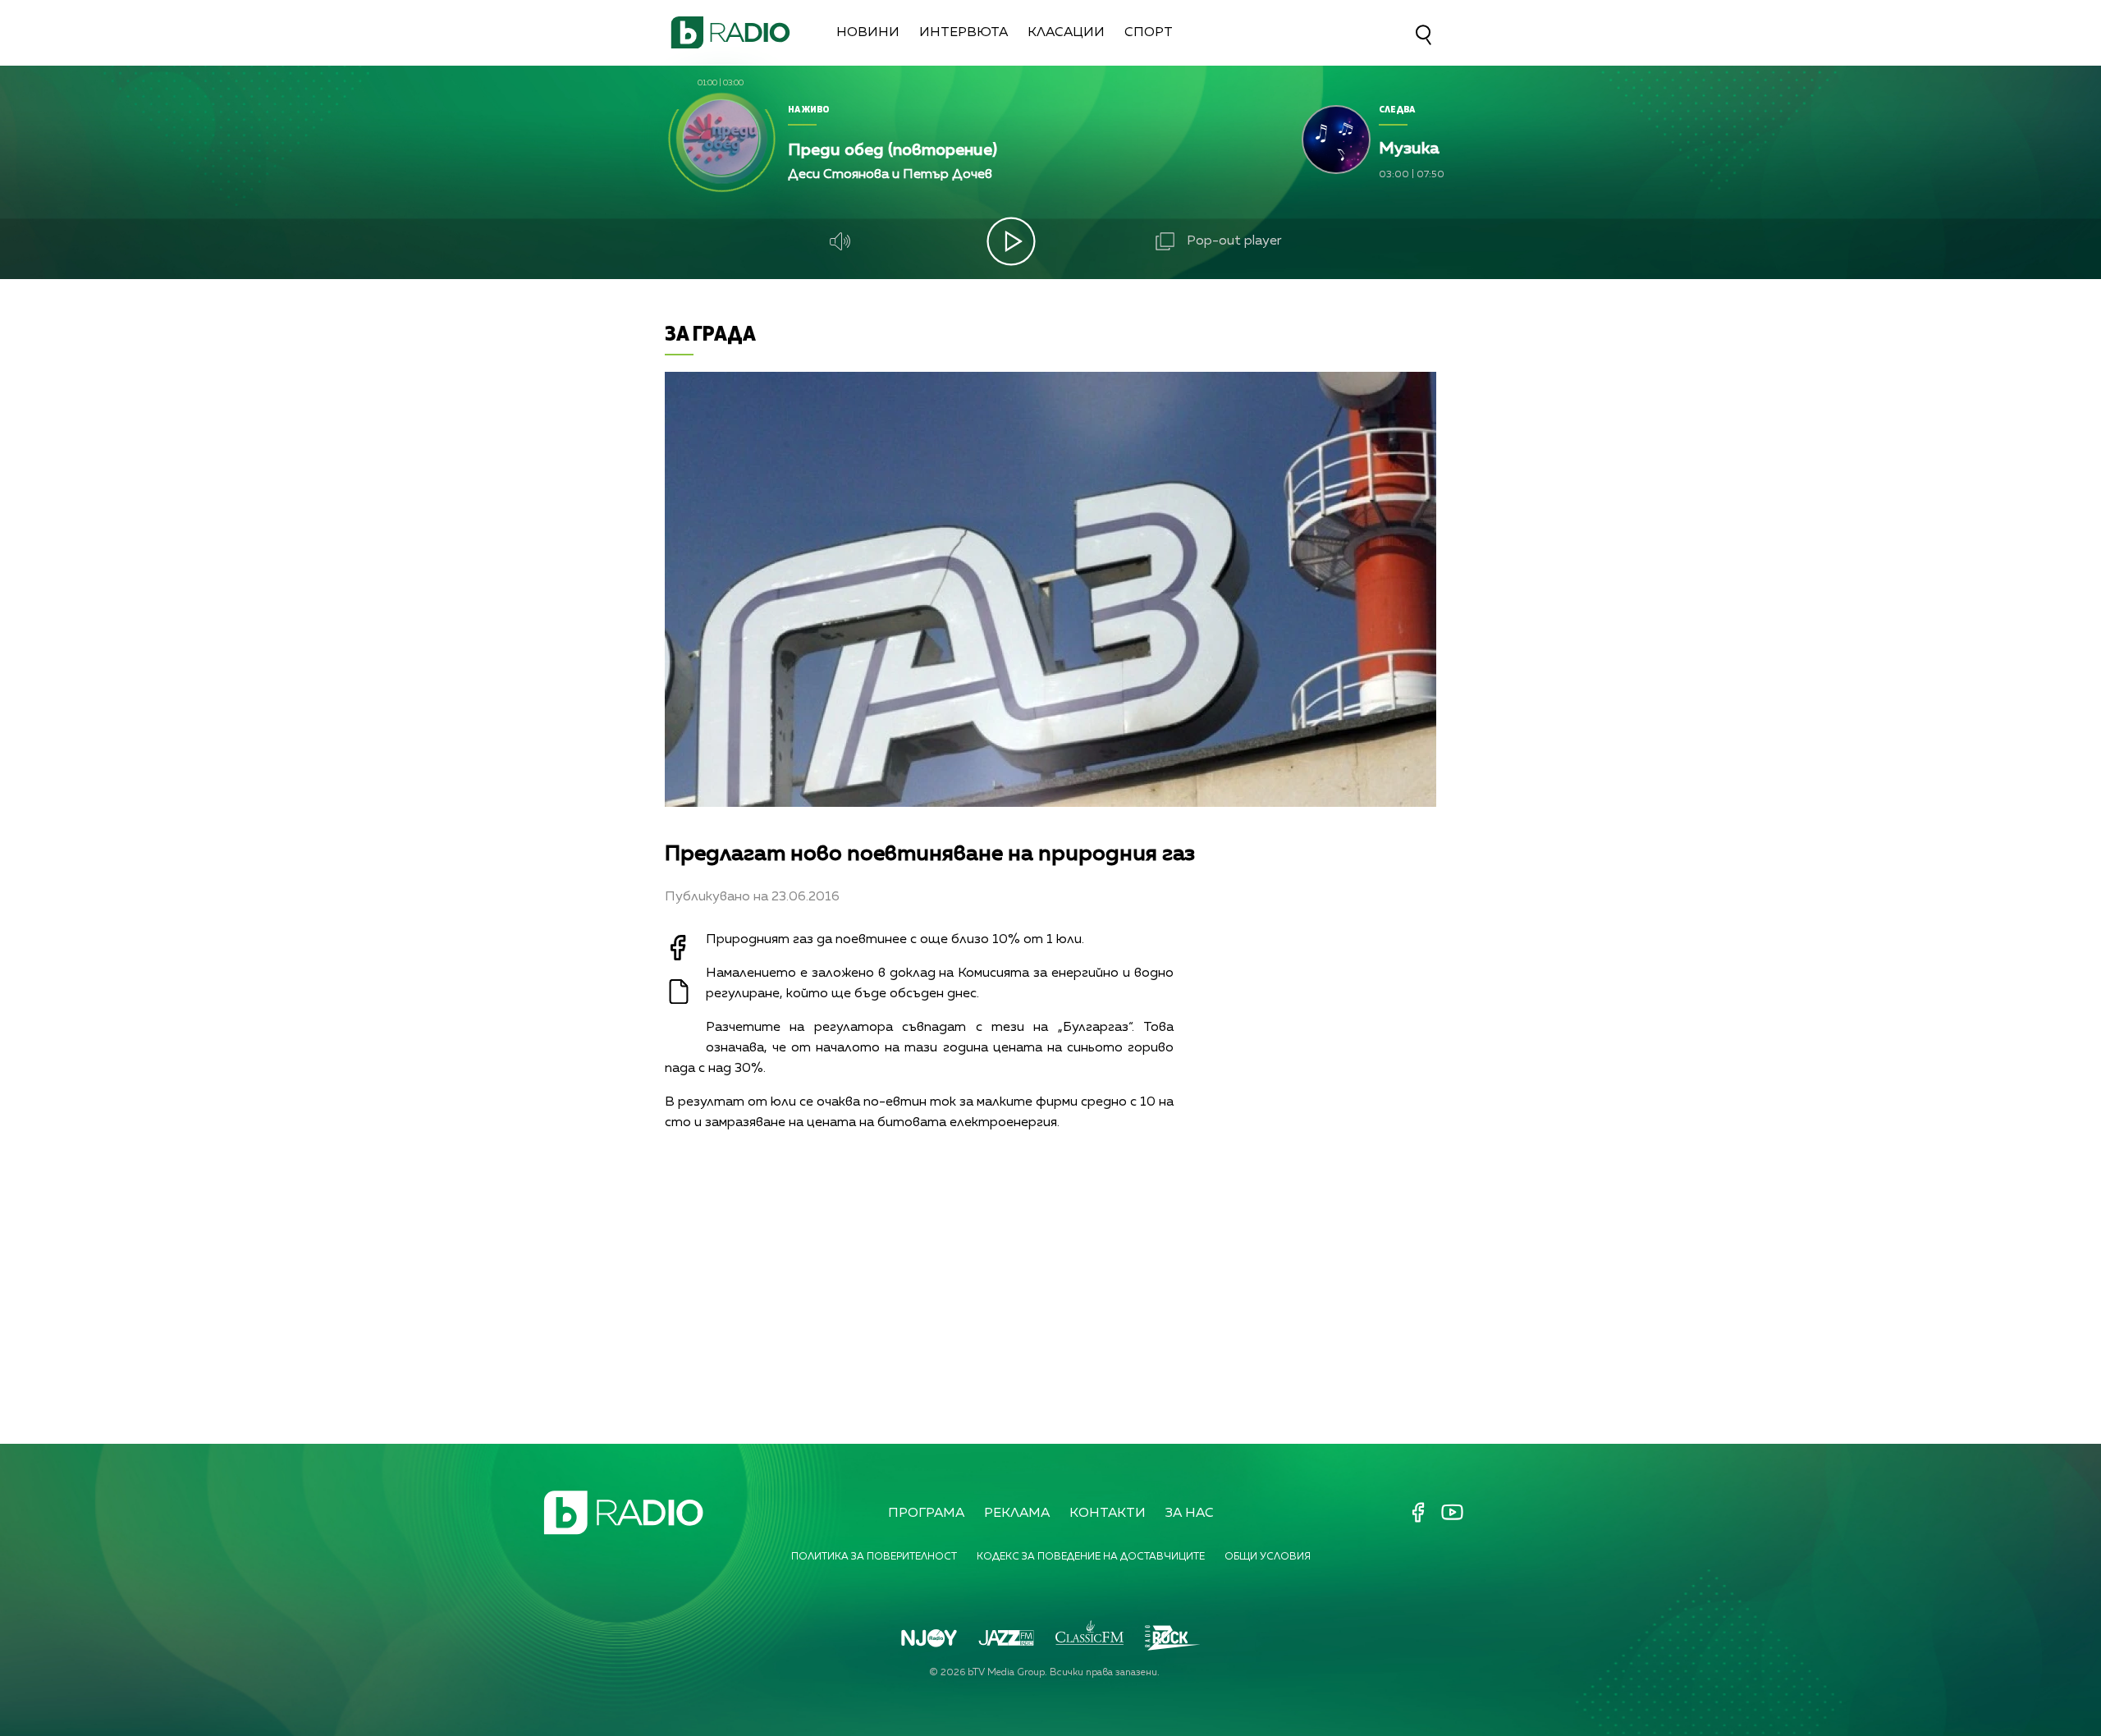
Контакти (1108, 1514)
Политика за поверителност (874, 1557)
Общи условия (1268, 1557)
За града (710, 333)
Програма (926, 1514)
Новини (868, 33)
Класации (1066, 33)
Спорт (1149, 33)
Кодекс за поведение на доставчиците (1091, 1557)
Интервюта (964, 33)
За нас (1190, 1514)
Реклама (1017, 1514)
